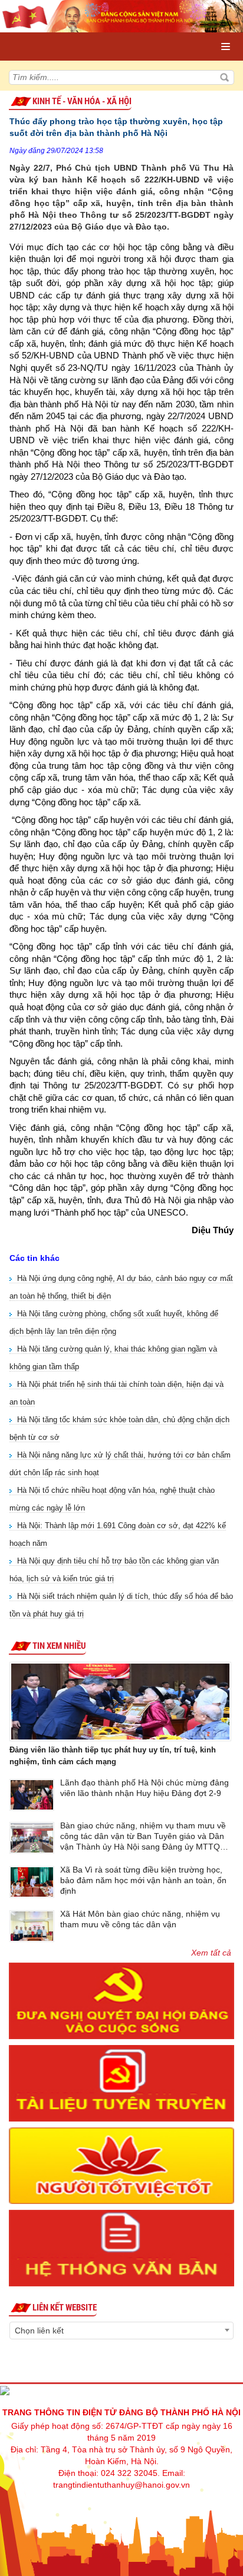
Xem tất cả (211, 1953)
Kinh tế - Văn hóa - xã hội (82, 101)
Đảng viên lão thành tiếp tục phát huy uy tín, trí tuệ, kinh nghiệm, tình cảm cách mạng (113, 1756)
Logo (60, 35)
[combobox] (121, 2331)
